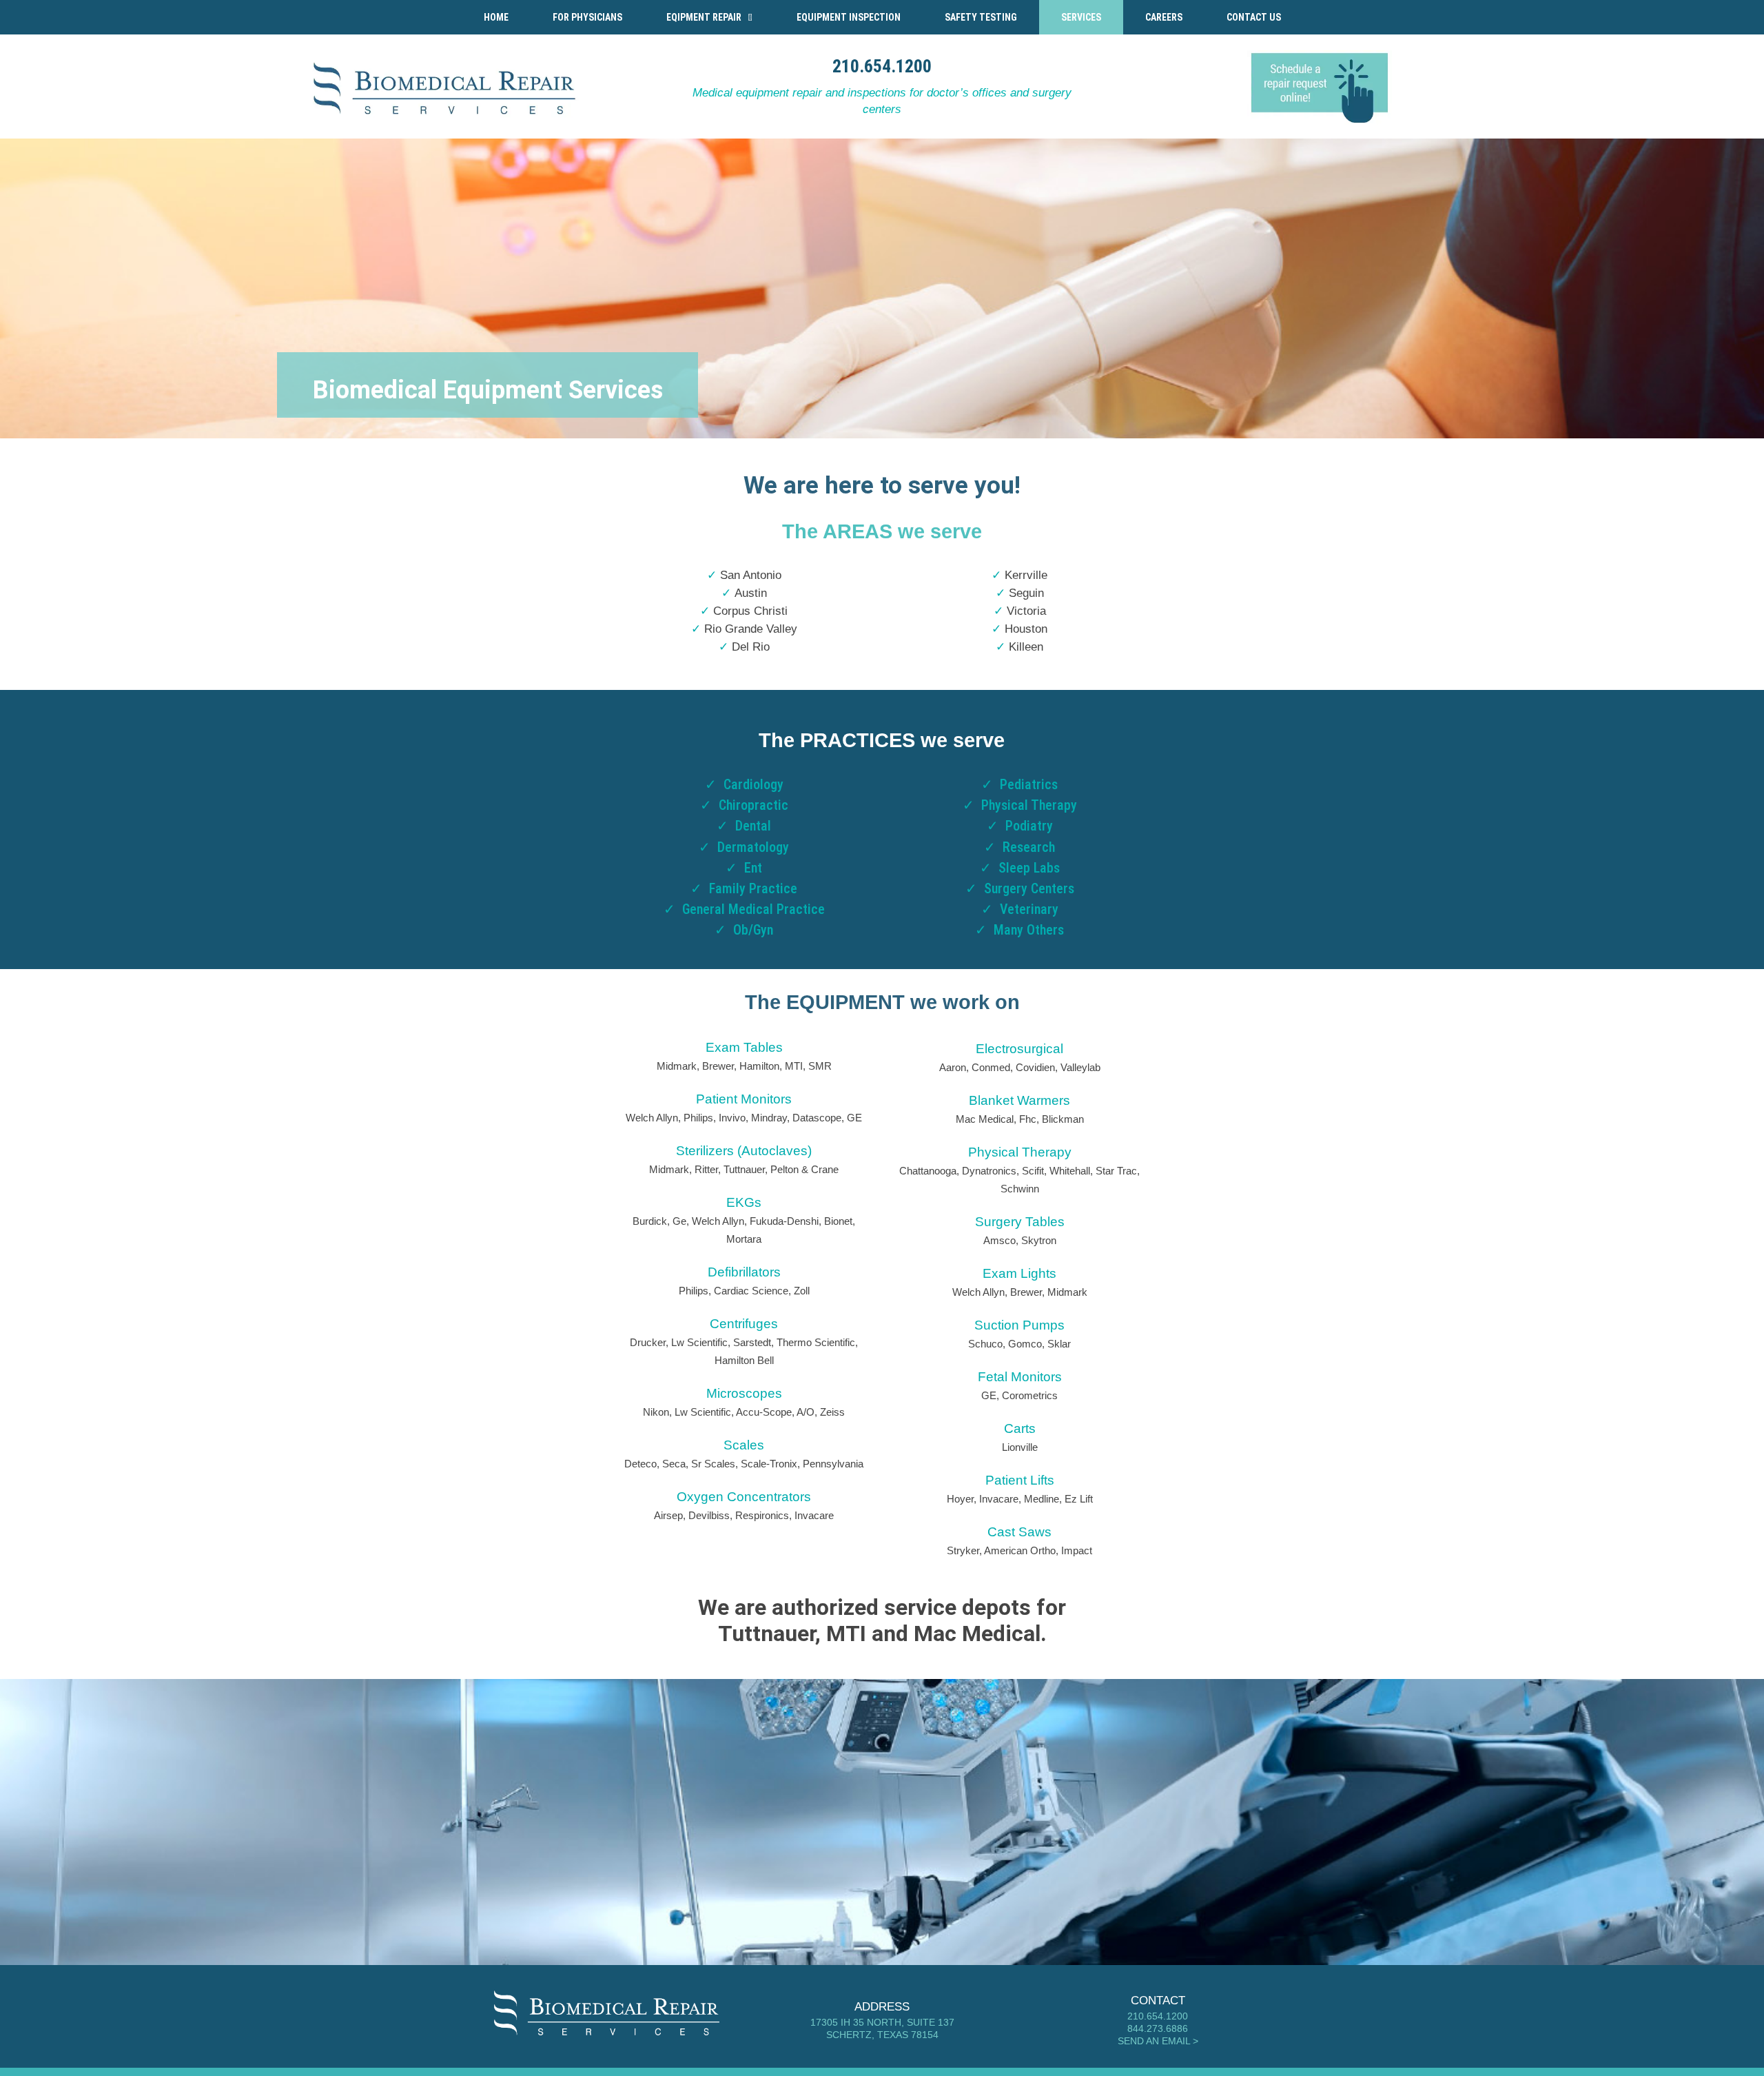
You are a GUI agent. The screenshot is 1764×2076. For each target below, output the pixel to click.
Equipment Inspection (849, 17)
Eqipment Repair (704, 17)
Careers (1164, 17)
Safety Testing (981, 17)
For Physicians (587, 17)
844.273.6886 (1158, 2028)
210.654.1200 (882, 66)
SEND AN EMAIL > (1158, 2041)
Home (496, 17)
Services (1081, 17)
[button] (709, 17)
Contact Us (1254, 17)
